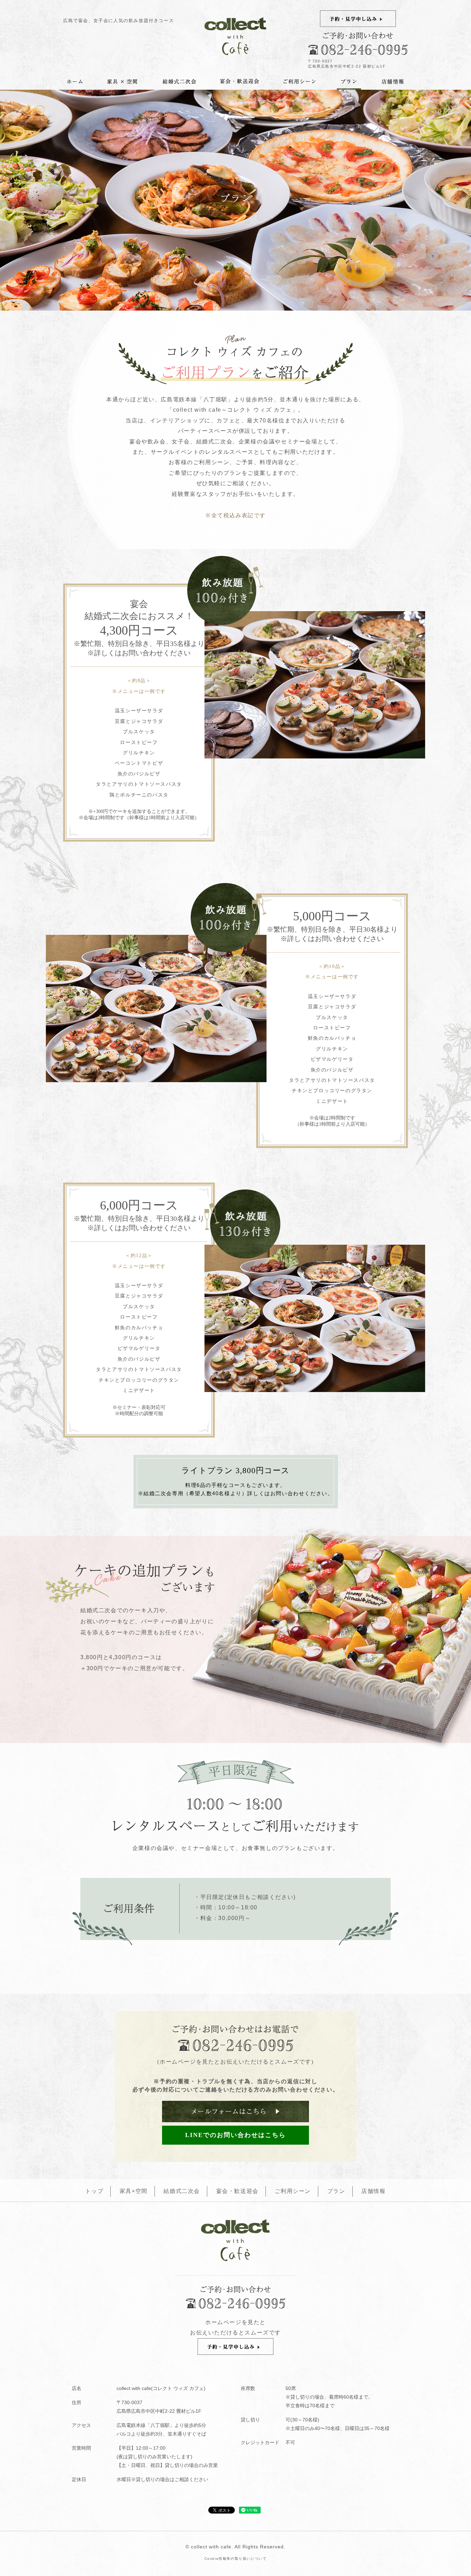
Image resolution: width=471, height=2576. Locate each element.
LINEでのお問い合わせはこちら (235, 2135)
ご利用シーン (293, 2191)
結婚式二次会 (182, 2191)
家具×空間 (134, 2191)
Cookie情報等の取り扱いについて (236, 2559)
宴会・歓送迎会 (237, 2191)
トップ (94, 2191)
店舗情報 (373, 2191)
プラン (336, 2191)
